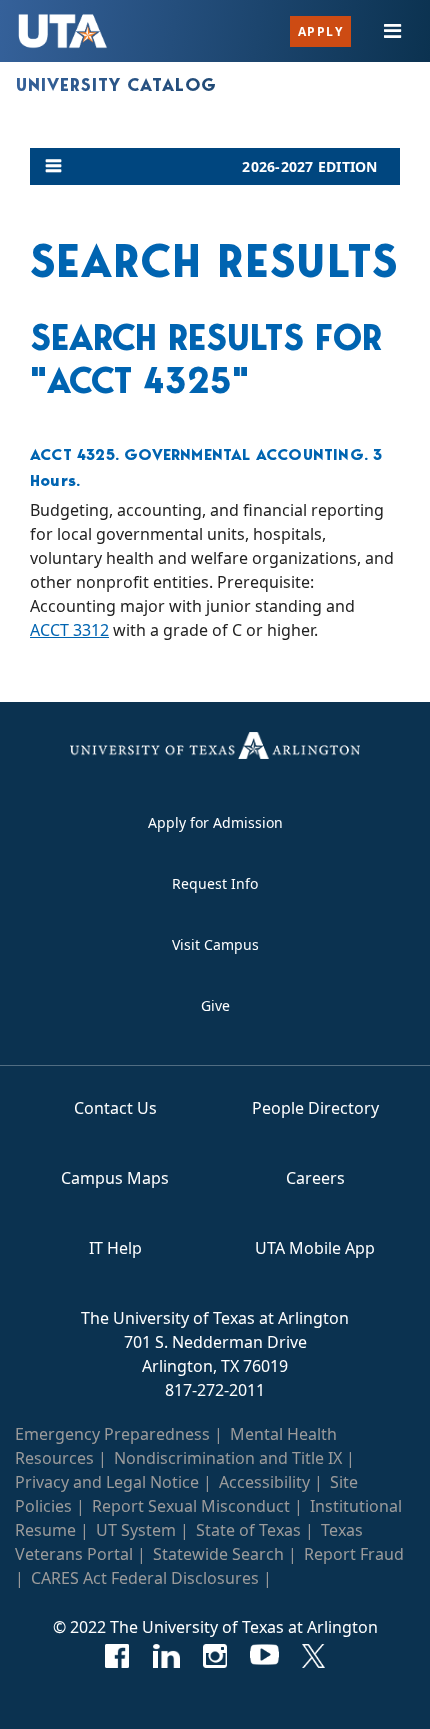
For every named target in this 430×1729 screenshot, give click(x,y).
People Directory (315, 1108)
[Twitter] (313, 1656)
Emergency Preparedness (112, 1434)
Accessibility (264, 1482)
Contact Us (115, 1108)
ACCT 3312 (69, 630)
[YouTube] (264, 1656)
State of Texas (248, 1530)
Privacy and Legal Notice (107, 1482)
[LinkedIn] (166, 1656)
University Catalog (116, 85)
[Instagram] (215, 1656)
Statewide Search (218, 1554)
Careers (315, 1178)
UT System (136, 1530)
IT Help (115, 1248)
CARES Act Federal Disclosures (145, 1578)
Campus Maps (115, 1178)
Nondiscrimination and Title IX (228, 1458)
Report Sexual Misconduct (191, 1506)
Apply (321, 31)
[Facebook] (117, 1656)
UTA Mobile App (315, 1248)
